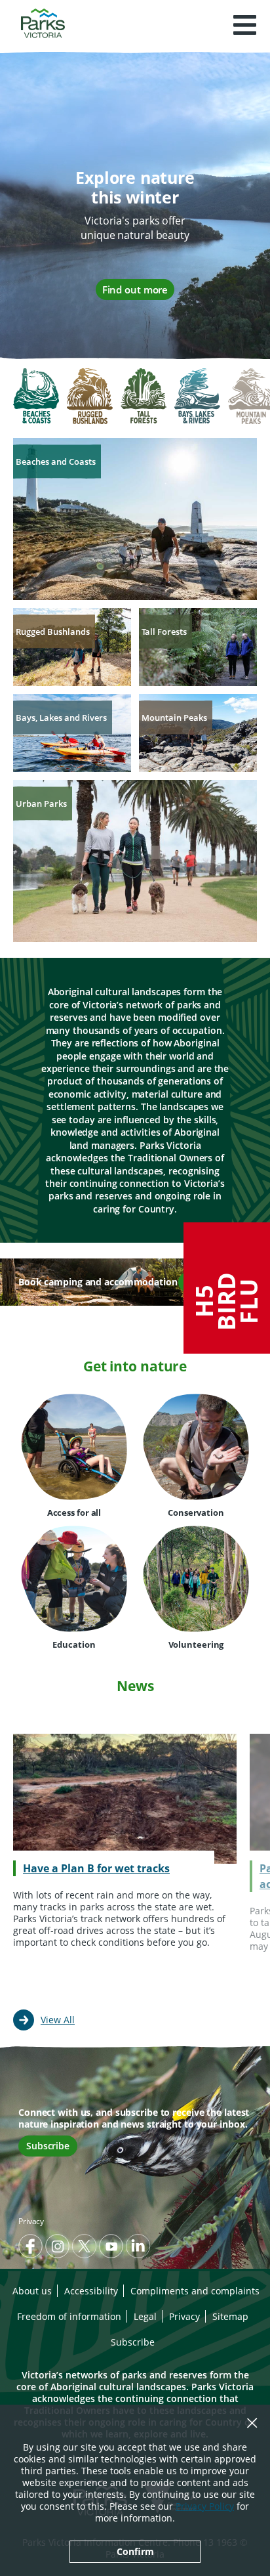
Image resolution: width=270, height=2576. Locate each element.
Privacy (31, 2221)
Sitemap (230, 2316)
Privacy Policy (205, 2506)
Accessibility (91, 2291)
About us (32, 2291)
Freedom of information (69, 2316)
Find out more (135, 290)
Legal (145, 2316)
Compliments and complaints (195, 2291)
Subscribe (48, 2146)
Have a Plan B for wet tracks (96, 1868)
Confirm (135, 2551)
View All (58, 2020)
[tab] (36, 397)
